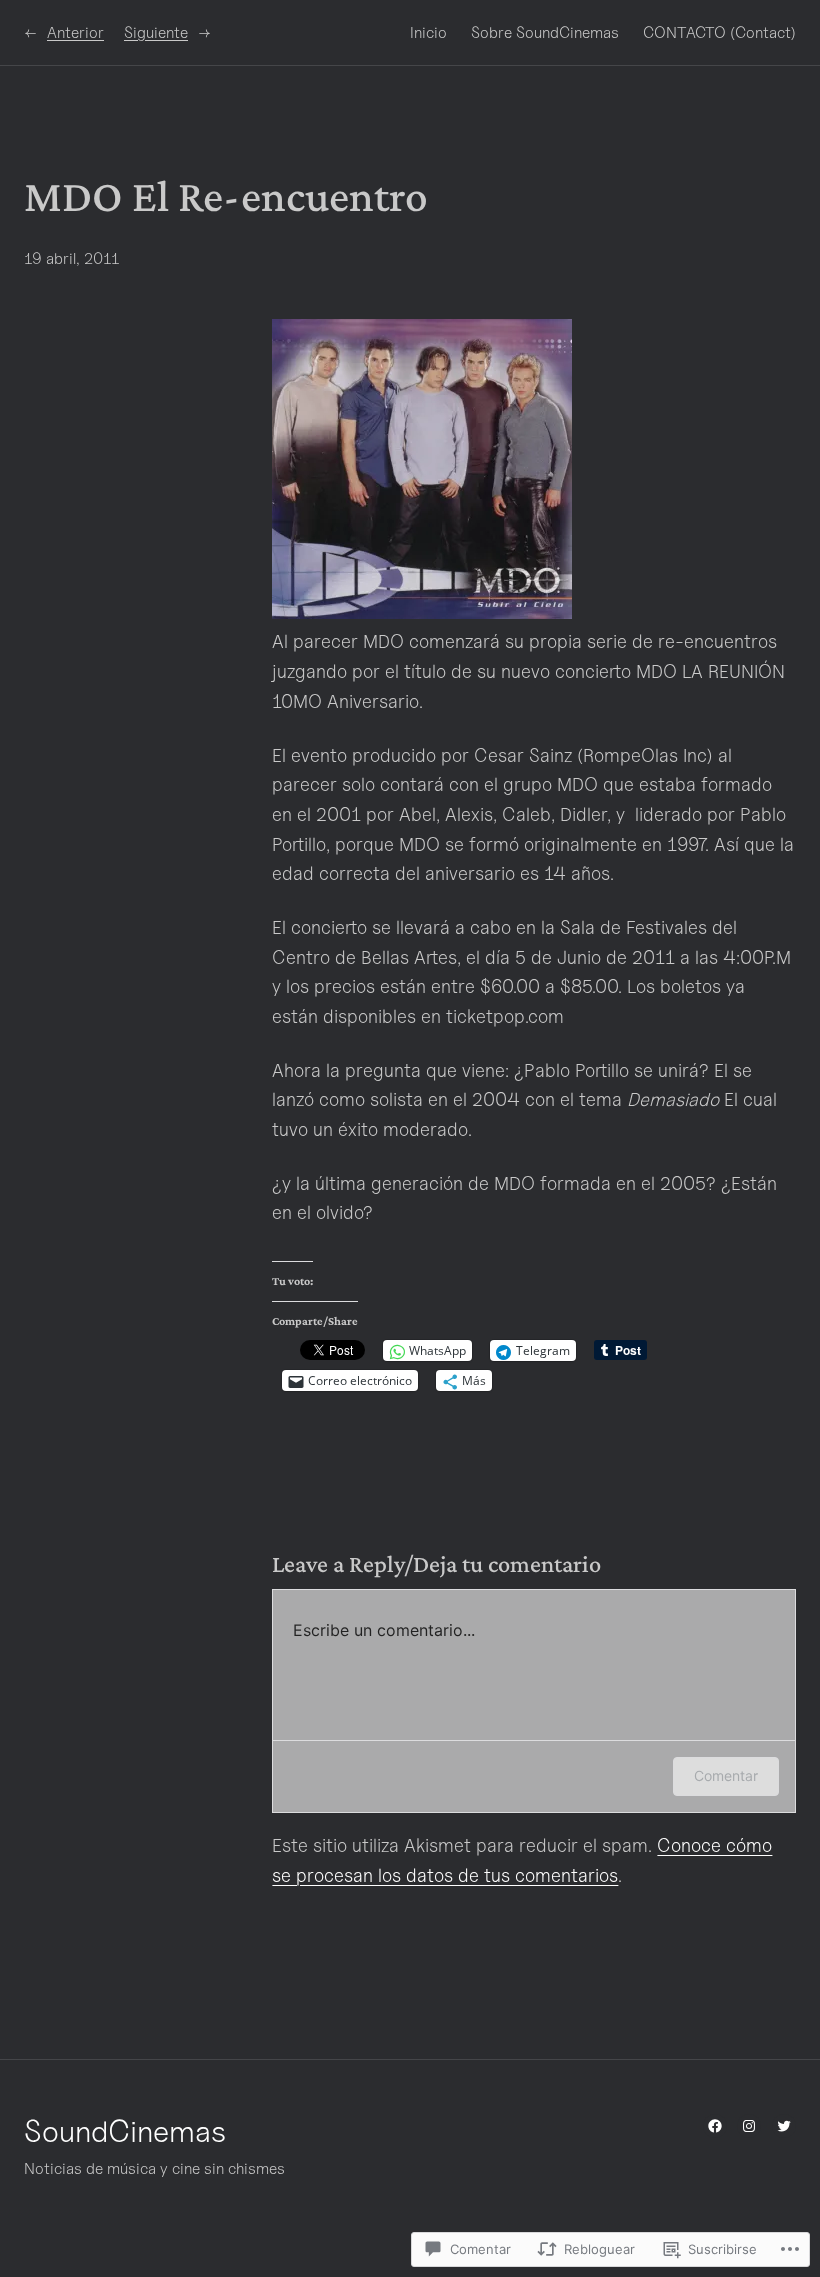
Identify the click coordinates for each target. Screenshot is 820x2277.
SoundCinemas (125, 2131)
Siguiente (156, 32)
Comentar (726, 1775)
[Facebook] (715, 2126)
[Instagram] (749, 2126)
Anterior (75, 32)
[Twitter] (784, 2126)
